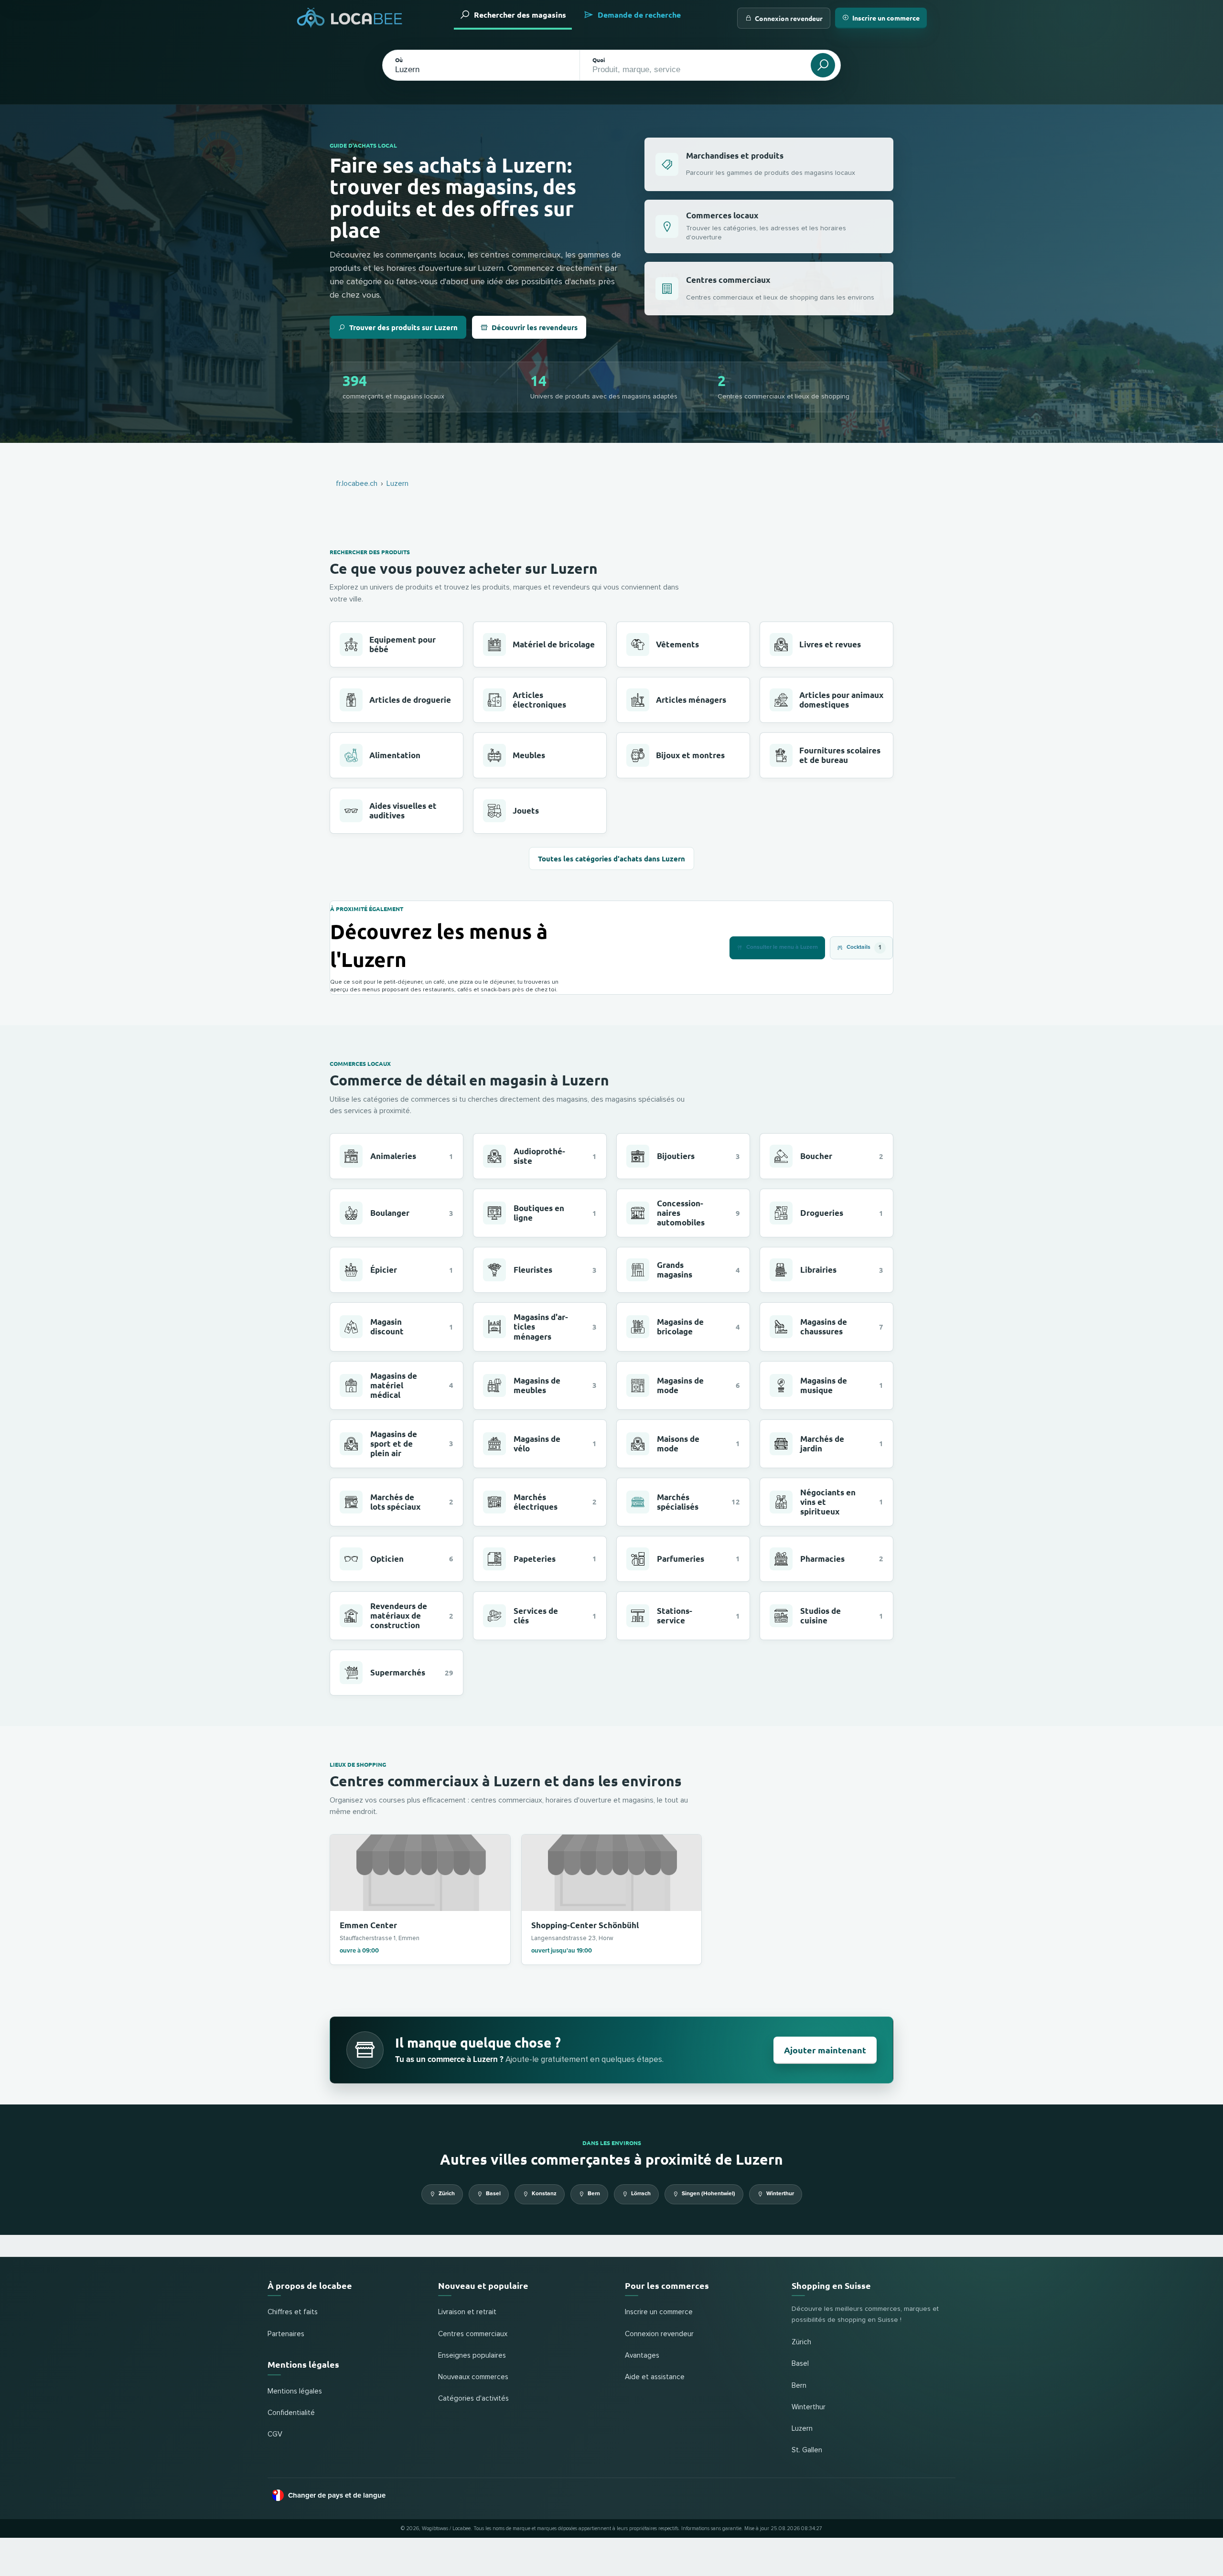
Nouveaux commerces (473, 2377)
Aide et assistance (655, 2377)
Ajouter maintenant (825, 2050)
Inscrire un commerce (886, 18)
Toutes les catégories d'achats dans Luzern (611, 859)
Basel (493, 2194)
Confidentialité (291, 2413)
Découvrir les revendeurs (535, 327)
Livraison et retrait (467, 2312)
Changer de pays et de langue (337, 2495)
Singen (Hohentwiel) (708, 2194)
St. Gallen (807, 2450)
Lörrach (641, 2194)
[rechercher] (823, 65)
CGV (275, 2434)
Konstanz (544, 2194)
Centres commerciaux (473, 2334)
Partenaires (286, 2334)
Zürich (447, 2194)
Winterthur (780, 2194)
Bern (594, 2194)
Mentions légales (295, 2391)
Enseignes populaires (472, 2356)
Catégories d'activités (473, 2399)
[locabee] (350, 18)
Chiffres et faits (293, 2312)
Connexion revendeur (789, 18)
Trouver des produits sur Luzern (403, 327)
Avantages (642, 2356)
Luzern (802, 2429)
